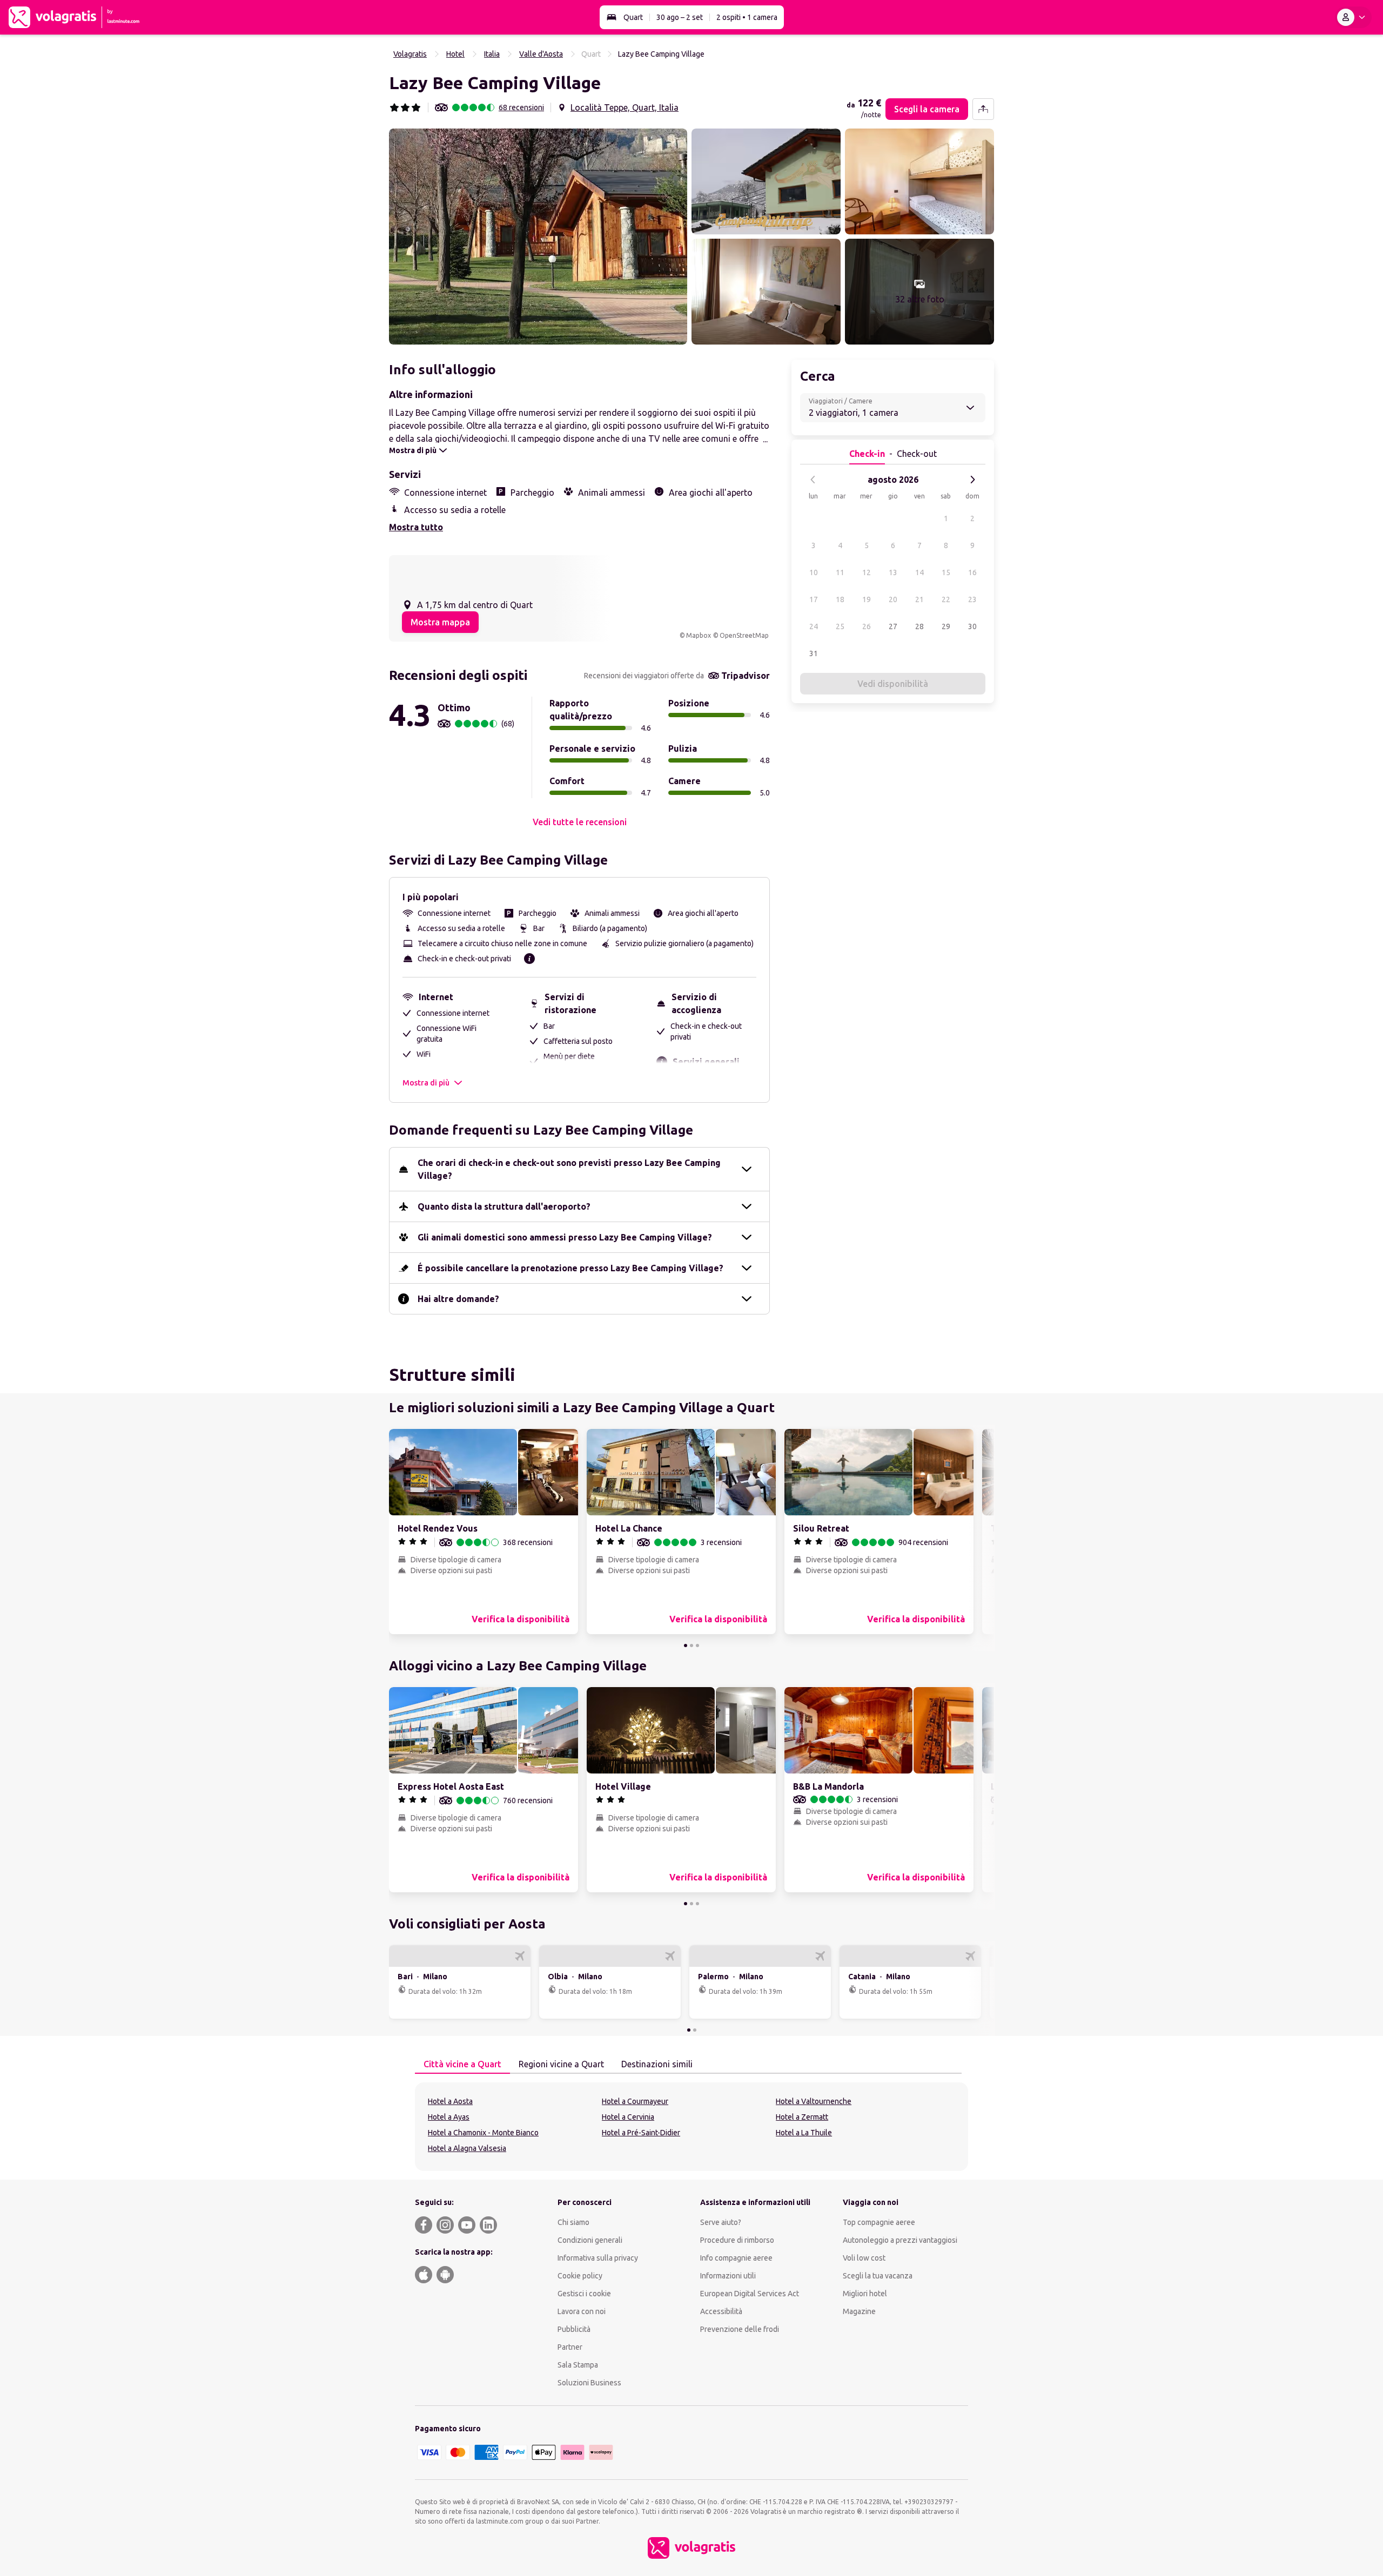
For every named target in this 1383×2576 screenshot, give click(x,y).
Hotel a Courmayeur (635, 2101)
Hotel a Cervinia (628, 2117)
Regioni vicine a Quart (561, 2064)
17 (814, 599)
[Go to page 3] (697, 1646)
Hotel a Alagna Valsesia (467, 2148)
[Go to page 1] (686, 1646)
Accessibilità (721, 2311)
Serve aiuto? (721, 2222)
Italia (492, 54)
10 (814, 572)
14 (919, 572)
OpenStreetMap (744, 635)
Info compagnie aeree (736, 2258)
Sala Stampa (578, 2365)
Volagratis (410, 54)
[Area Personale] (1353, 17)
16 (972, 572)
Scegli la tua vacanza (878, 2276)
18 (840, 599)
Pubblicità (574, 2329)
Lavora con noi (582, 2311)
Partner (570, 2347)
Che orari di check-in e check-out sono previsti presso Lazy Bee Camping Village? (569, 1169)
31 (814, 653)
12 (867, 572)
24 (814, 626)
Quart (633, 17)
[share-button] (983, 109)
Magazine (859, 2311)
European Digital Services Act (750, 2294)
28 (919, 626)
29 (946, 626)
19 (867, 599)
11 (840, 572)
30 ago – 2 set (680, 17)
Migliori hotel (865, 2294)
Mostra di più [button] (426, 1083)
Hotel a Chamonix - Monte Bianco (483, 2133)
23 (972, 599)
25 (840, 626)
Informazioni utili (728, 2276)
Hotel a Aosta (450, 2101)
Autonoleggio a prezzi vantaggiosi (900, 2240)
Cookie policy (580, 2276)
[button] (538, 237)
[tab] (462, 2065)
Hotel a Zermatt (802, 2117)
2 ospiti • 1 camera (747, 17)
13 (893, 572)
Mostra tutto (416, 527)
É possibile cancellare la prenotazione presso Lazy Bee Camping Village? (570, 1268)
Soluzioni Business (589, 2383)
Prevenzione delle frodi (740, 2329)
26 (867, 626)
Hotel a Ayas (449, 2117)
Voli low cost (864, 2258)
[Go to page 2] (691, 1646)
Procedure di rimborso (737, 2240)
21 (919, 599)
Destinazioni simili (657, 2064)
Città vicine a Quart (462, 2064)
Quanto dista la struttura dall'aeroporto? (504, 1206)
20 (893, 599)
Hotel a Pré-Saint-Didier (641, 2133)
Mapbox (699, 635)
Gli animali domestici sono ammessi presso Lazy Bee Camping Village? (565, 1237)
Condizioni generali (590, 2240)
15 (946, 572)
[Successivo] (972, 480)
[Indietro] (813, 480)
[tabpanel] (691, 2127)
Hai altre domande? (458, 1299)
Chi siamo (573, 2222)
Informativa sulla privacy (598, 2258)
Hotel (455, 54)
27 (893, 626)
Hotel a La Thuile (804, 2133)
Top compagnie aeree (879, 2222)
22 (946, 599)
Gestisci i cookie (584, 2294)
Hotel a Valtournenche (814, 2101)
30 (972, 626)
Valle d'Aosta (541, 54)
